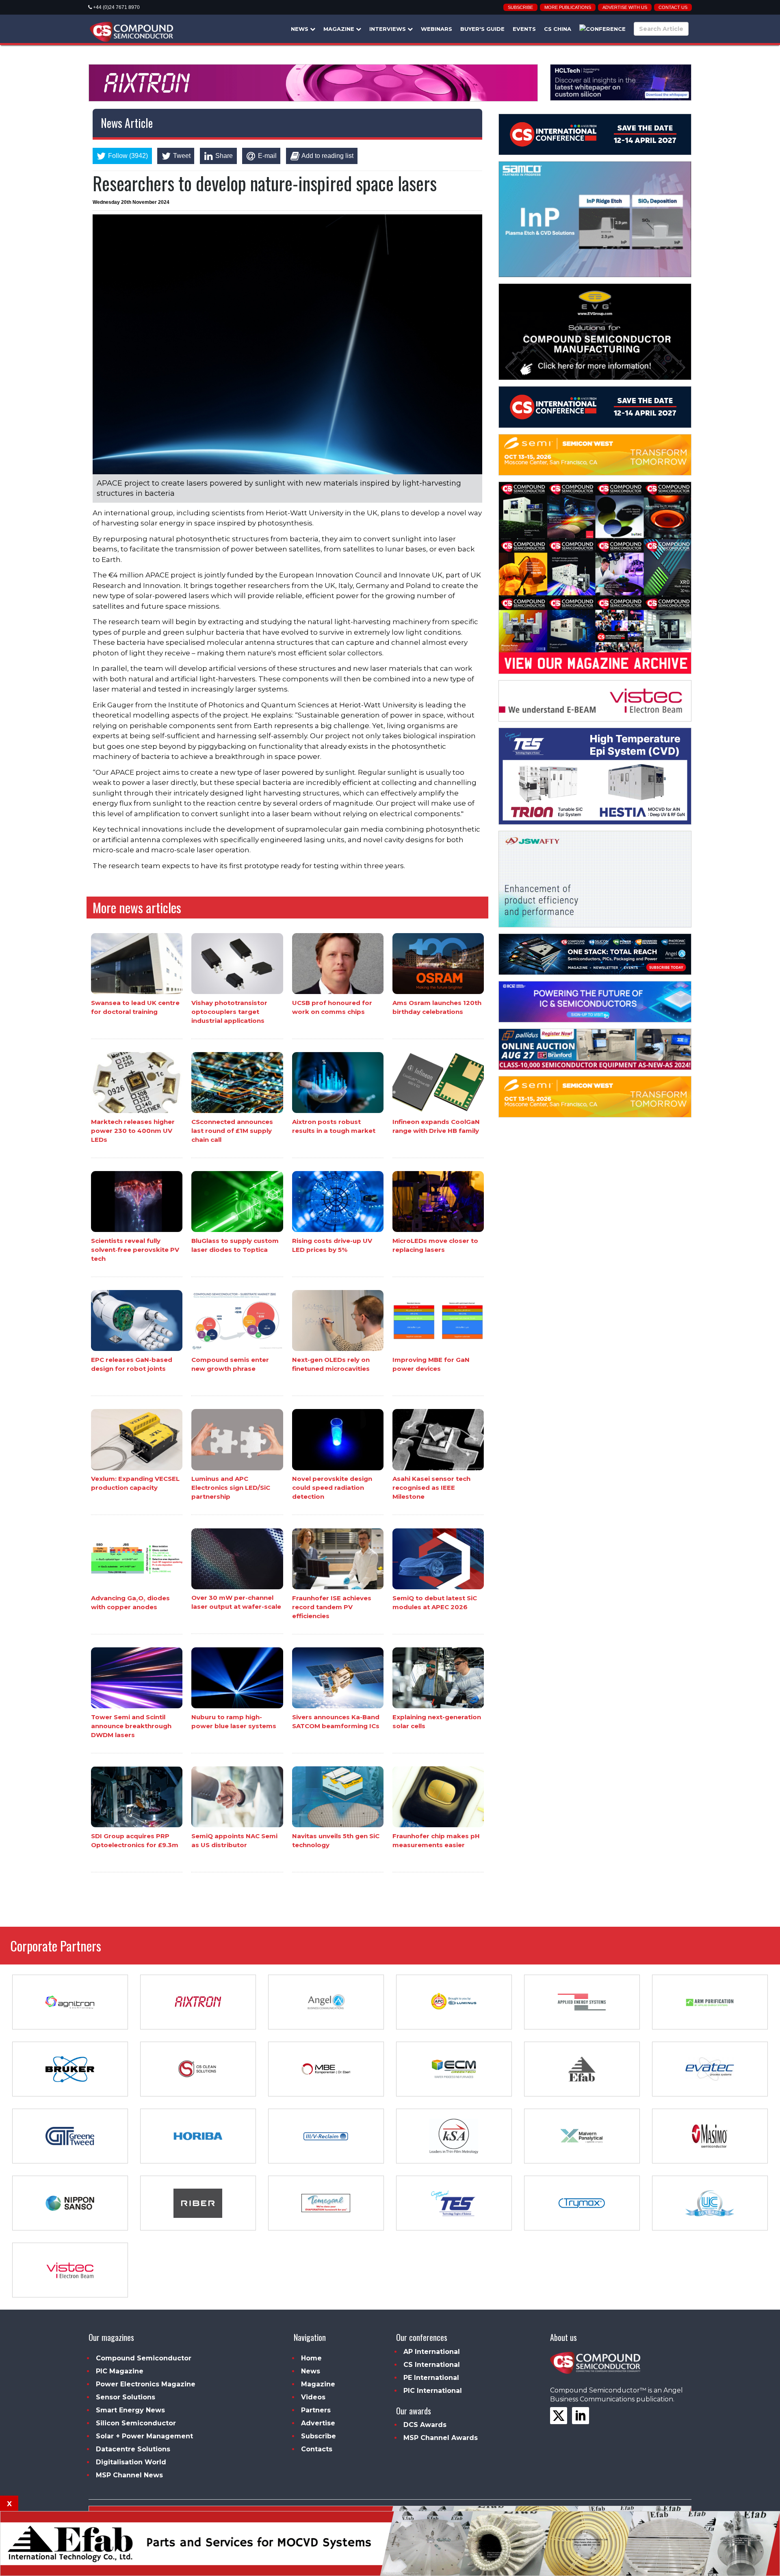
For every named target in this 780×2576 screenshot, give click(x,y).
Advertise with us (625, 7)
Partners (316, 2410)
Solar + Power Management (144, 2436)
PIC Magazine (120, 2371)
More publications (568, 7)
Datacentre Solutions (133, 2449)
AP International (432, 2352)
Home (311, 2358)
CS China (558, 29)
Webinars (437, 29)
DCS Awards (425, 2425)
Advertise (318, 2423)
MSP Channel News (129, 2475)
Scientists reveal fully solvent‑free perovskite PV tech (135, 1250)
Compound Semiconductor (144, 2358)
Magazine (340, 29)
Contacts (317, 2449)
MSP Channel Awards (441, 2438)
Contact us (673, 7)
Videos (313, 2397)
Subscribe (520, 7)
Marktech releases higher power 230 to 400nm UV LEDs (133, 1131)
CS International (432, 2365)
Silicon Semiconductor (136, 2423)
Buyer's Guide (482, 29)
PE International (431, 2378)
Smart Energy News (130, 2410)
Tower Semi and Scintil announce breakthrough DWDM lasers (131, 1726)
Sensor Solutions (126, 2397)
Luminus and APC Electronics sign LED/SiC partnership (231, 1488)
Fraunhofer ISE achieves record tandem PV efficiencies (332, 1607)
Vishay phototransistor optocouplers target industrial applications (229, 1012)
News (300, 29)
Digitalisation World (131, 2462)
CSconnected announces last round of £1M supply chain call (232, 1131)
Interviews (388, 29)
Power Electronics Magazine (146, 2384)
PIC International (433, 2391)
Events (524, 29)
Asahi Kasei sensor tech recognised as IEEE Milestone (431, 1488)
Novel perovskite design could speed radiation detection (332, 1488)
